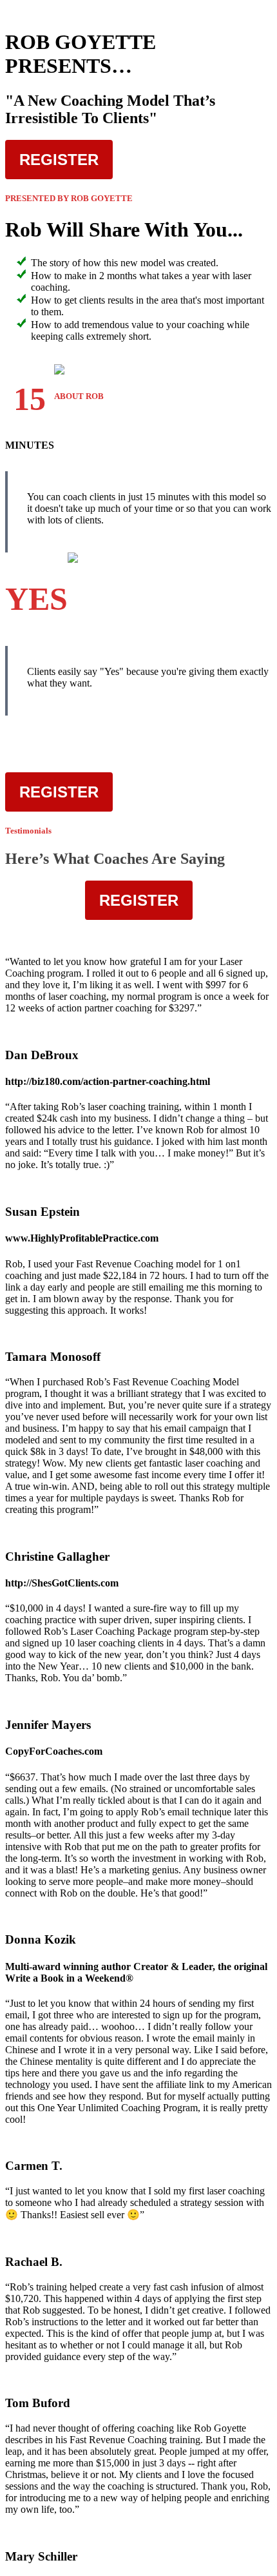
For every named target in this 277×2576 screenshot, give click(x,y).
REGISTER (59, 160)
